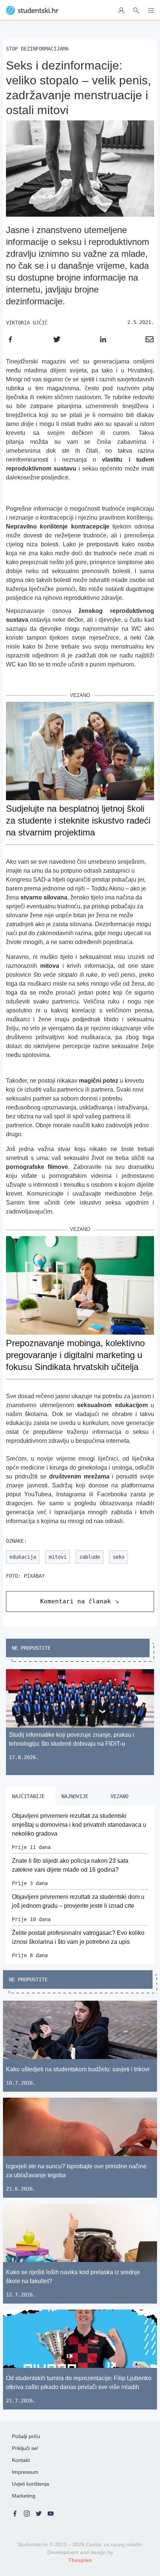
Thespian (80, 2560)
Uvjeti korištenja (31, 2484)
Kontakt (21, 2460)
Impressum (25, 2472)
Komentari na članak (76, 1601)
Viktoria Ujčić (27, 323)
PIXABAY (34, 1576)
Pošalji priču (26, 2436)
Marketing (24, 2496)
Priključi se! (25, 2448)
